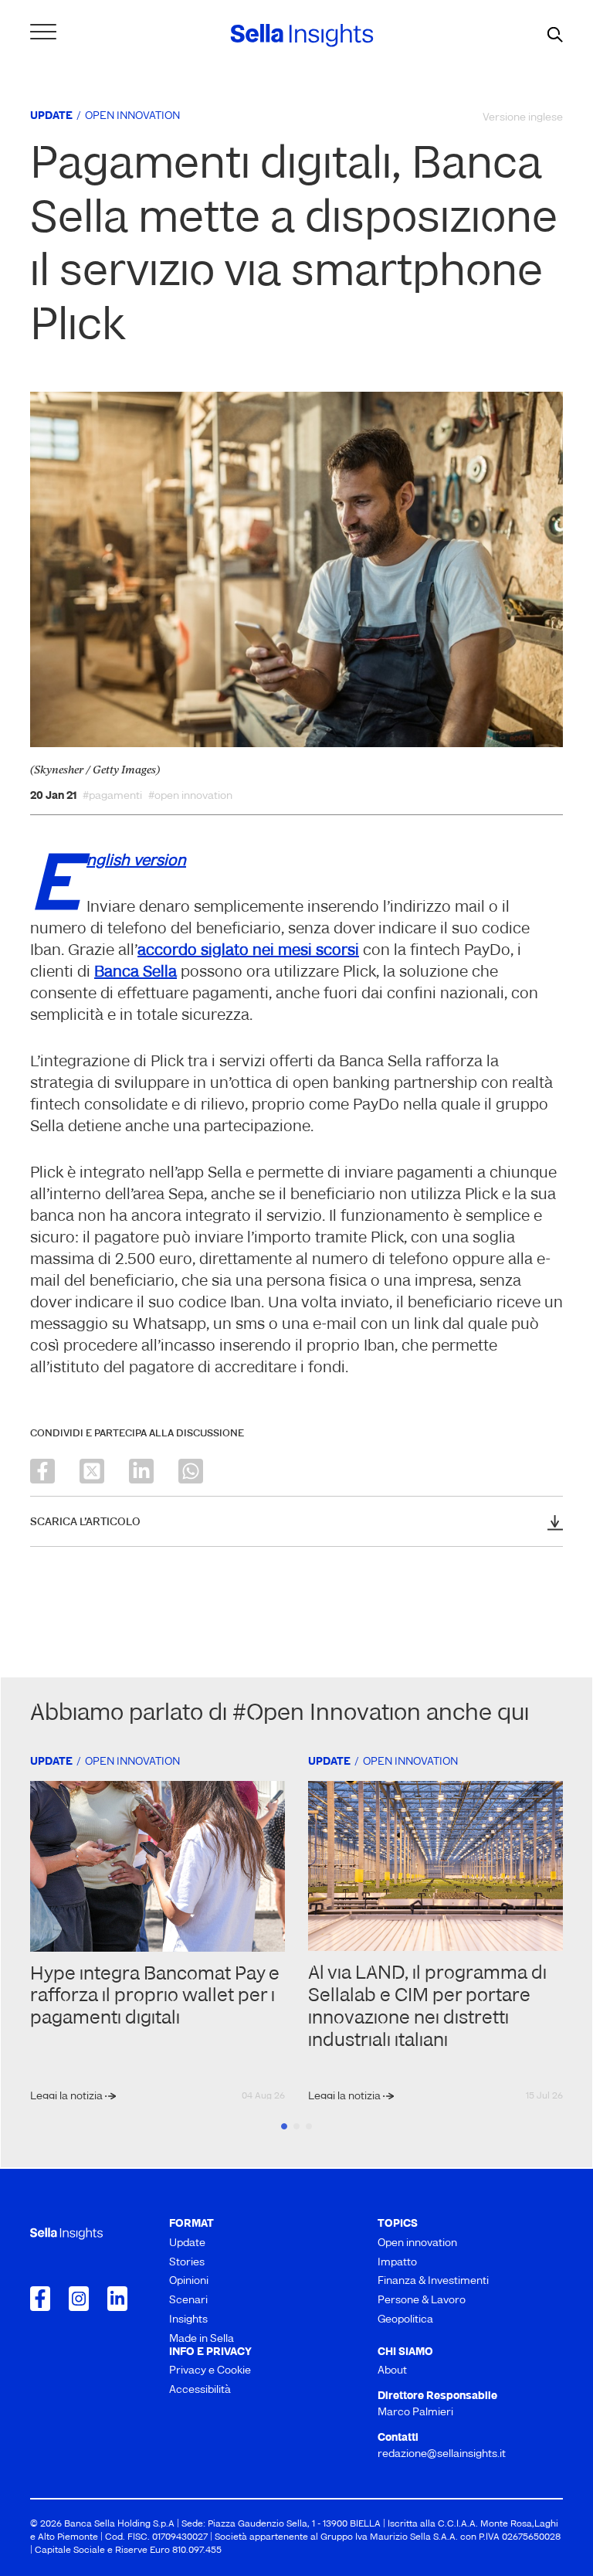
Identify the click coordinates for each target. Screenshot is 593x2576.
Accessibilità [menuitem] (200, 2390)
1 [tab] (284, 2126)
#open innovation (190, 797)
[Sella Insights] (302, 36)
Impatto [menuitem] (397, 2263)
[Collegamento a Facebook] (40, 2299)
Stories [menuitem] (187, 2263)
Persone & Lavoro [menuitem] (422, 2301)
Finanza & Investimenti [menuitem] (433, 2281)
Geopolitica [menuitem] (405, 2320)
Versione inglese (523, 118)
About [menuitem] (392, 2371)
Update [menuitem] (187, 2243)
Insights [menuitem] (188, 2320)
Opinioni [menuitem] (189, 2281)
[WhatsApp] (191, 1471)
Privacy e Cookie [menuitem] (210, 2371)
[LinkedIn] (141, 1471)
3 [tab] (309, 2126)
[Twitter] (92, 1471)
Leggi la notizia (68, 2097)
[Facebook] (42, 1471)
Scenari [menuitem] (188, 2301)
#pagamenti (112, 797)
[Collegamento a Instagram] (79, 2299)
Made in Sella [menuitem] (202, 2339)
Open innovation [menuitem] (417, 2243)
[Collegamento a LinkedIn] (117, 2299)
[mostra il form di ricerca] (555, 36)
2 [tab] (296, 2126)
